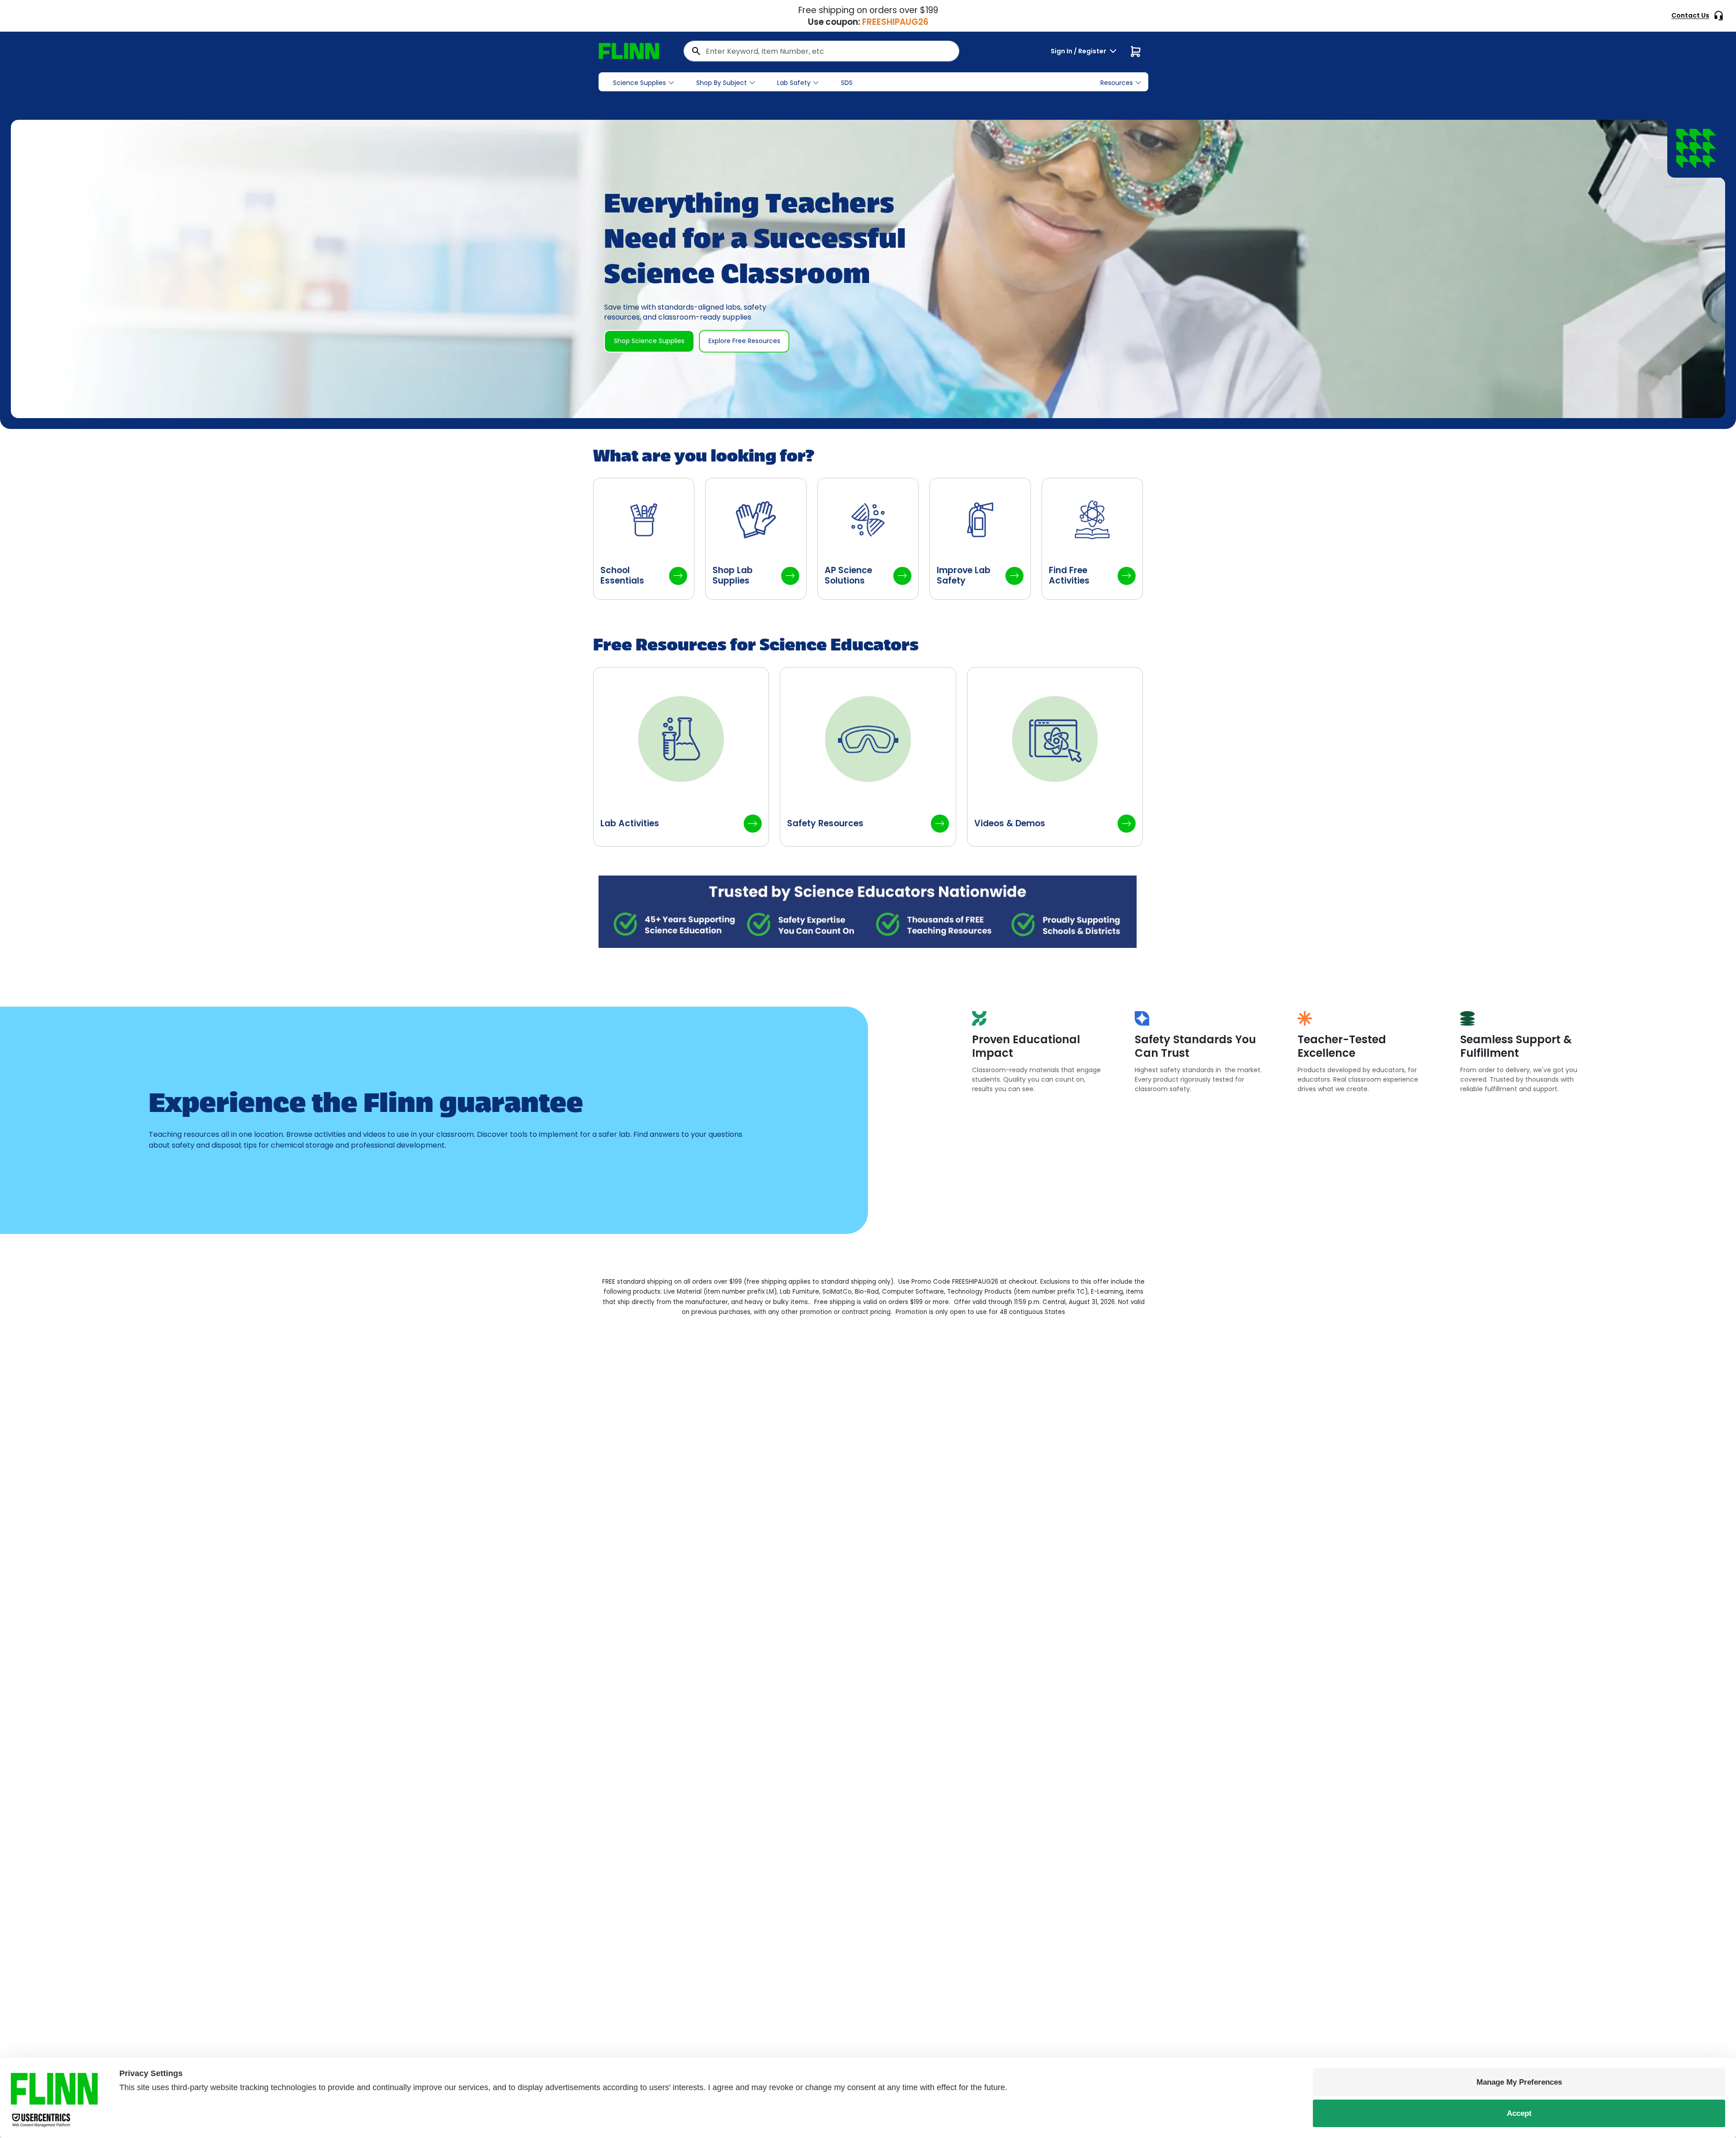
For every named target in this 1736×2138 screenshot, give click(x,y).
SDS (847, 83)
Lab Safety (794, 83)
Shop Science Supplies (649, 341)
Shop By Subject (722, 83)
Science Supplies (639, 83)
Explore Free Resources (744, 341)
